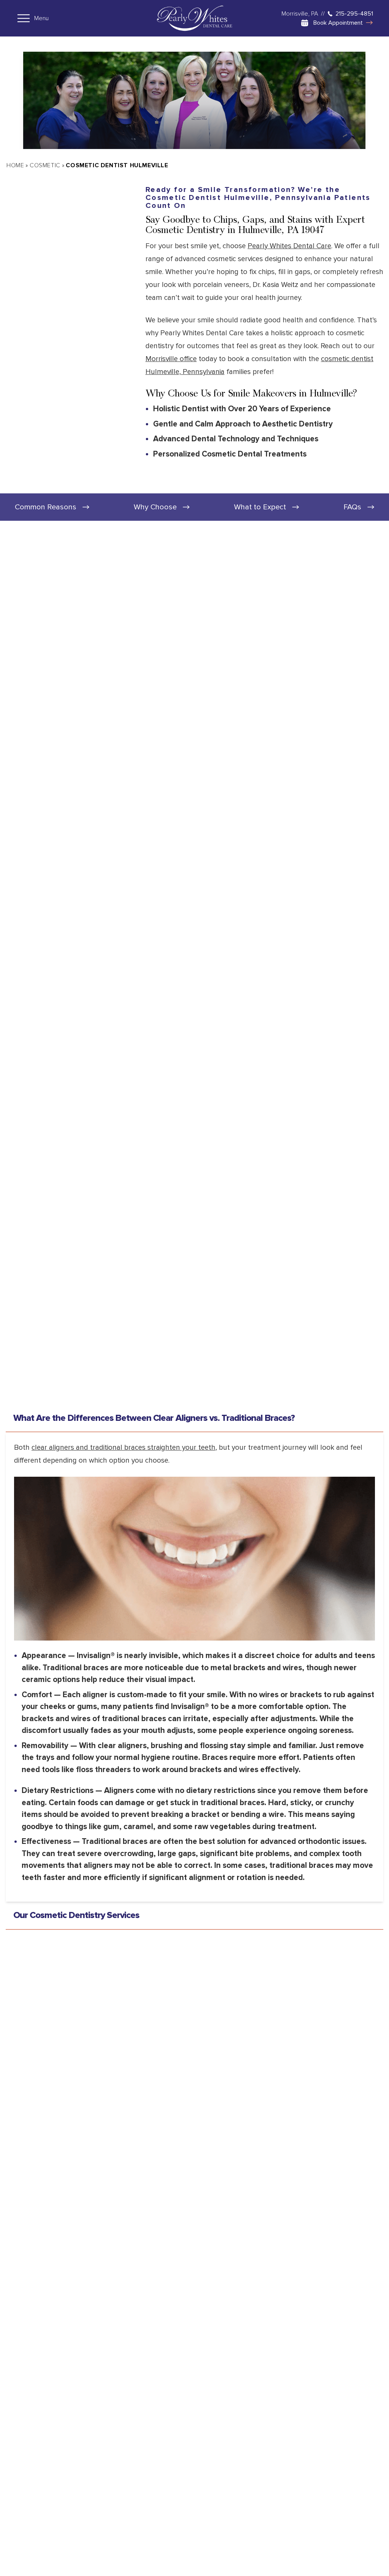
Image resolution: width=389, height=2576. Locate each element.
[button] (65, 2506)
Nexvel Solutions (359, 2555)
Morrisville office (171, 359)
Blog (232, 2522)
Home (15, 165)
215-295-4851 (354, 14)
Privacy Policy (88, 2371)
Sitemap (158, 2522)
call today (260, 2043)
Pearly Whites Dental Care (289, 246)
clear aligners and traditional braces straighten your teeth (123, 1448)
